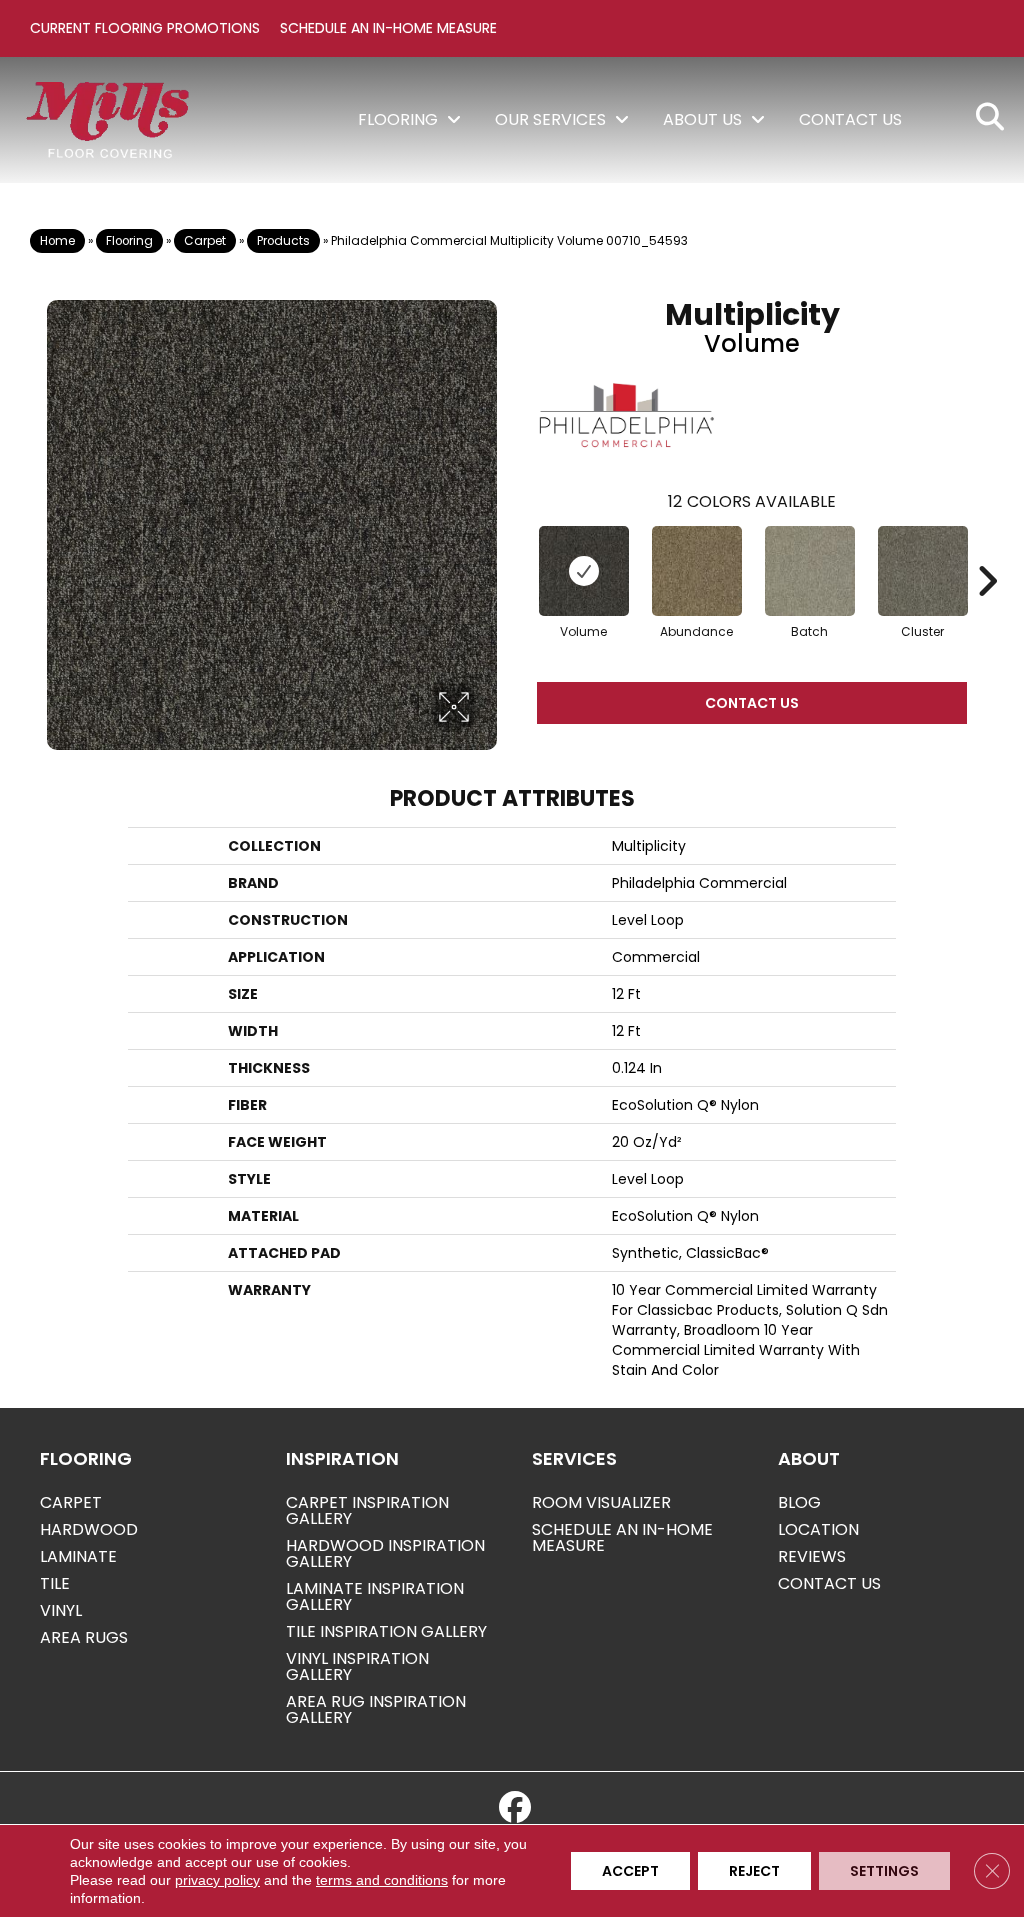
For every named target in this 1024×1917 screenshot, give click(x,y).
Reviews (812, 1556)
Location (818, 1529)
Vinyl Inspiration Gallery (357, 1666)
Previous (517, 551)
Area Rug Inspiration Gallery (376, 1709)
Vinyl (61, 1610)
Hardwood (89, 1529)
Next (987, 551)
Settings (884, 1871)
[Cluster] (923, 571)
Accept (630, 1871)
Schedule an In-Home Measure (388, 28)
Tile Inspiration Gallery (386, 1631)
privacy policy (217, 1880)
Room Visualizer (601, 1502)
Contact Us (752, 703)
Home (57, 241)
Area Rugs (84, 1637)
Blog (799, 1502)
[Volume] (584, 571)
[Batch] (810, 571)
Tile (55, 1583)
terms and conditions (382, 1880)
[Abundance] (697, 571)
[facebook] (515, 1808)
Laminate (78, 1556)
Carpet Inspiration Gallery (367, 1510)
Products (283, 241)
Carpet (205, 241)
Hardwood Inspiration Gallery (385, 1553)
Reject (754, 1871)
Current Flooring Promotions (145, 28)
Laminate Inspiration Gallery (375, 1596)
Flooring (129, 241)
